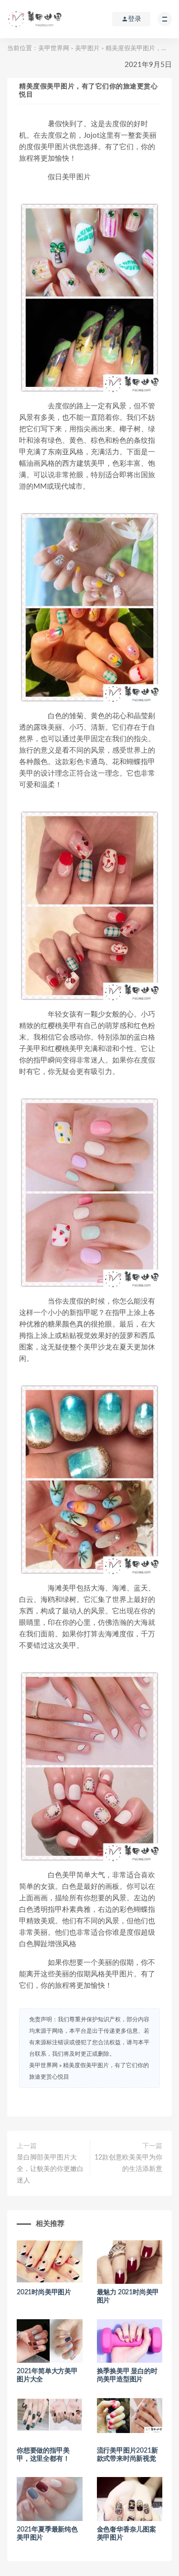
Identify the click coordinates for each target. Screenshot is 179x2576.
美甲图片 (87, 49)
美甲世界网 (54, 49)
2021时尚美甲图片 (44, 2292)
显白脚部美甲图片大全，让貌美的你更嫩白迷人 (50, 2169)
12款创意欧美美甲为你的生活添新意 (128, 2163)
